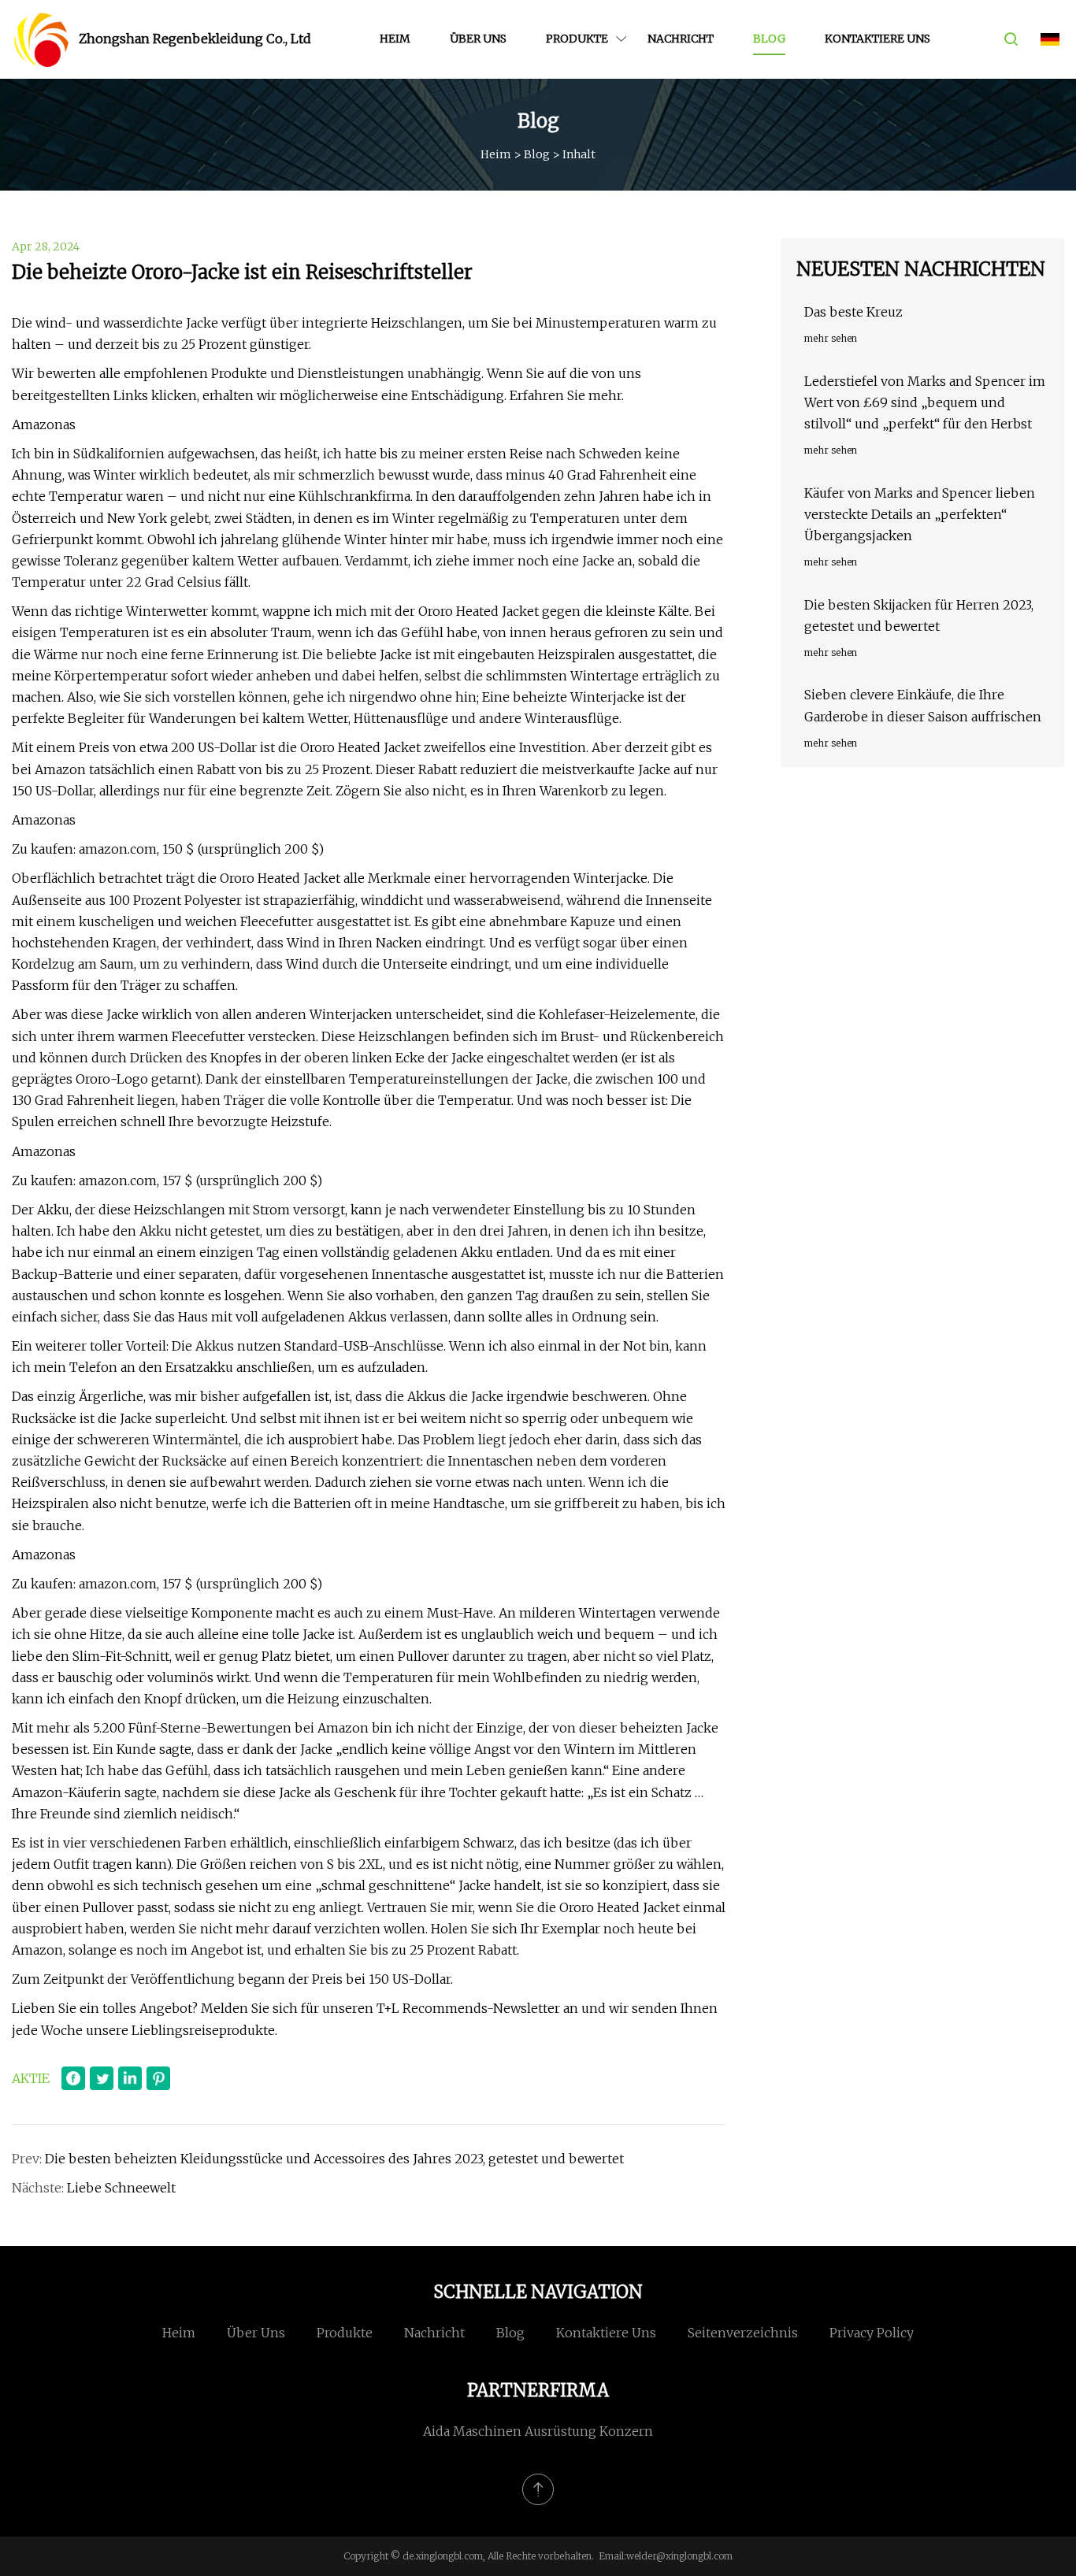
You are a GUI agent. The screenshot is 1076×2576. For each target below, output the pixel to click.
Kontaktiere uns (877, 39)
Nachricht (681, 39)
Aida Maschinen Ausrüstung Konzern (538, 2431)
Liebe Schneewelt (121, 2188)
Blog (769, 39)
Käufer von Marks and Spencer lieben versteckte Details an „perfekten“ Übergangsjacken (920, 514)
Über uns (478, 39)
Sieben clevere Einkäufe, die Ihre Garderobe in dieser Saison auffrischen (923, 705)
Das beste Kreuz (853, 312)
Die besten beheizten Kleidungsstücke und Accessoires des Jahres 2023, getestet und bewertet (334, 2159)
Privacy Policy (872, 2333)
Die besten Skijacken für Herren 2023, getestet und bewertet (919, 615)
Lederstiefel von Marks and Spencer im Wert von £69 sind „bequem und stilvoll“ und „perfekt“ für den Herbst (925, 402)
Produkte (577, 39)
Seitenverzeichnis (743, 2333)
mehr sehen (831, 338)
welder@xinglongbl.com (679, 2556)
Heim (395, 39)
